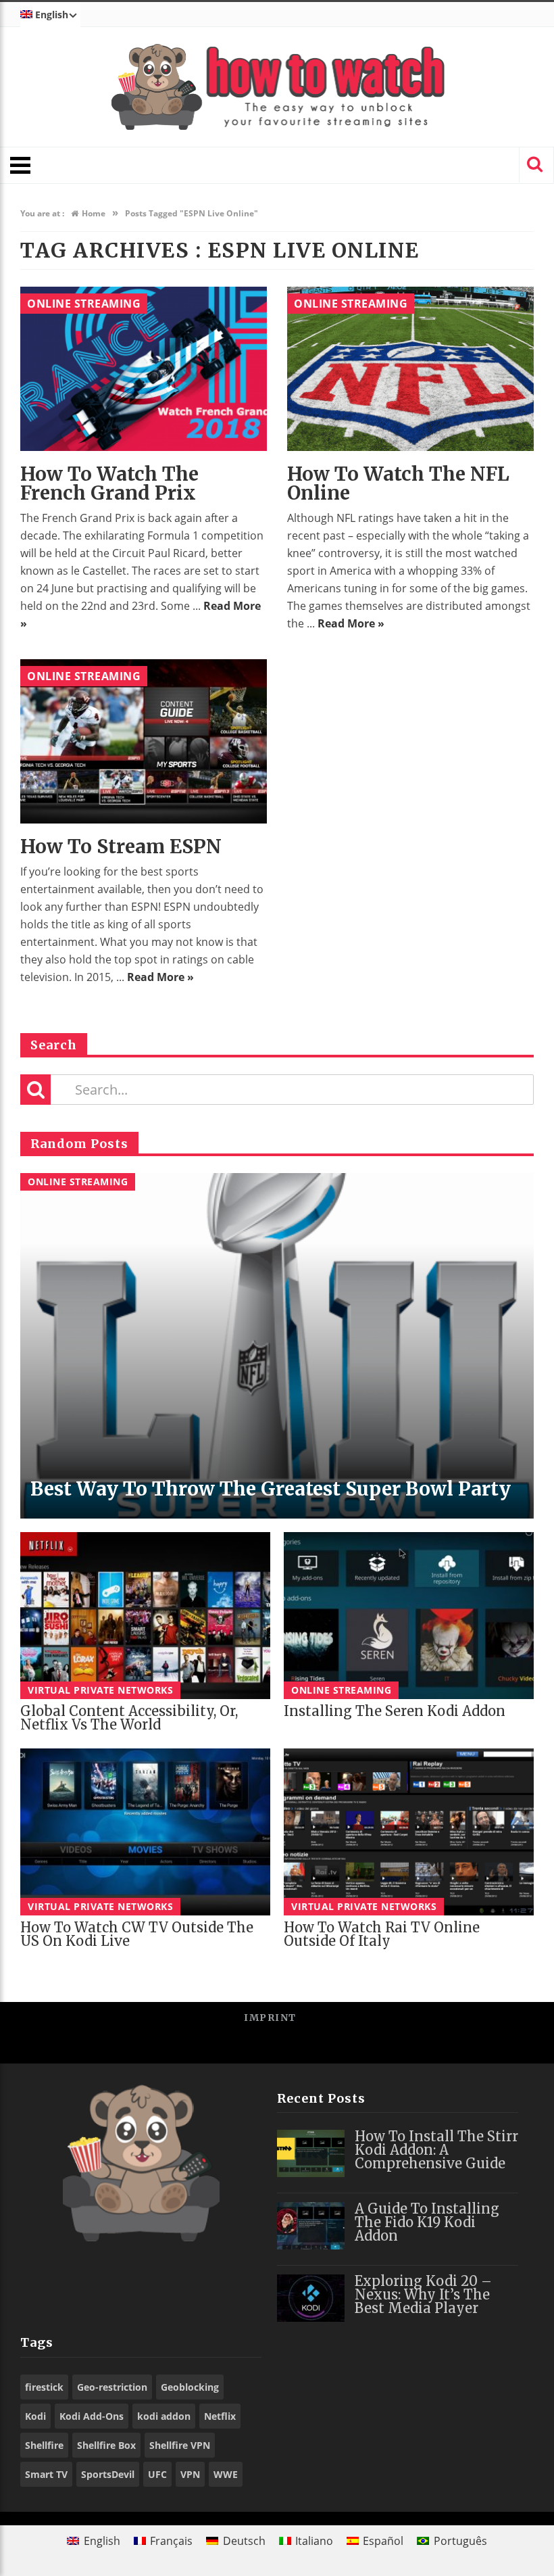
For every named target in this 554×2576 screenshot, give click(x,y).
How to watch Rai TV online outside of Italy (382, 1934)
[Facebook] (231, 2048)
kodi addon (164, 2416)
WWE (226, 2474)
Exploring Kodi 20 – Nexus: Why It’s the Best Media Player (423, 2294)
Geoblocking (190, 2387)
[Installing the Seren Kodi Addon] (409, 1616)
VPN (190, 2474)
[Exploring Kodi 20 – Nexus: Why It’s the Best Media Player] (311, 2298)
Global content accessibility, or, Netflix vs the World (129, 1718)
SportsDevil (108, 2474)
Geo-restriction (112, 2387)
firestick (44, 2387)
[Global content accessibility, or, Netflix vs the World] (145, 1616)
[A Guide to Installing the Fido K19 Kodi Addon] (311, 2226)
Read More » (351, 623)
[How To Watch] (277, 87)
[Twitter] (262, 2048)
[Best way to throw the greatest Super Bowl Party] (277, 1346)
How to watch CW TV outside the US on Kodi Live (137, 1934)
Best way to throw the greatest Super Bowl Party (271, 1489)
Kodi (35, 2416)
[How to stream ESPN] (144, 741)
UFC (157, 2474)
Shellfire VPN (180, 2445)
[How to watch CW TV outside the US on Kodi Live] (145, 1832)
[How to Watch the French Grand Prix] (144, 369)
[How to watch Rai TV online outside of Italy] (409, 1832)
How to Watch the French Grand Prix (109, 483)
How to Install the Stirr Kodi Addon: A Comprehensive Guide (436, 2150)
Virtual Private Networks (100, 1690)
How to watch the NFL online (398, 483)
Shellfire (44, 2445)
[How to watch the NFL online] (410, 369)
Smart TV (46, 2474)
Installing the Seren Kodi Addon (395, 1711)
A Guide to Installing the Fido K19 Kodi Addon (427, 2222)
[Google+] (292, 2048)
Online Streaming (84, 304)
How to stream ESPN (121, 846)
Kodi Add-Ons (92, 2416)
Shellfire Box (106, 2445)
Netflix (220, 2416)
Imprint (270, 2018)
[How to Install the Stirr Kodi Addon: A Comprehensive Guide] (311, 2153)
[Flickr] (323, 2048)
